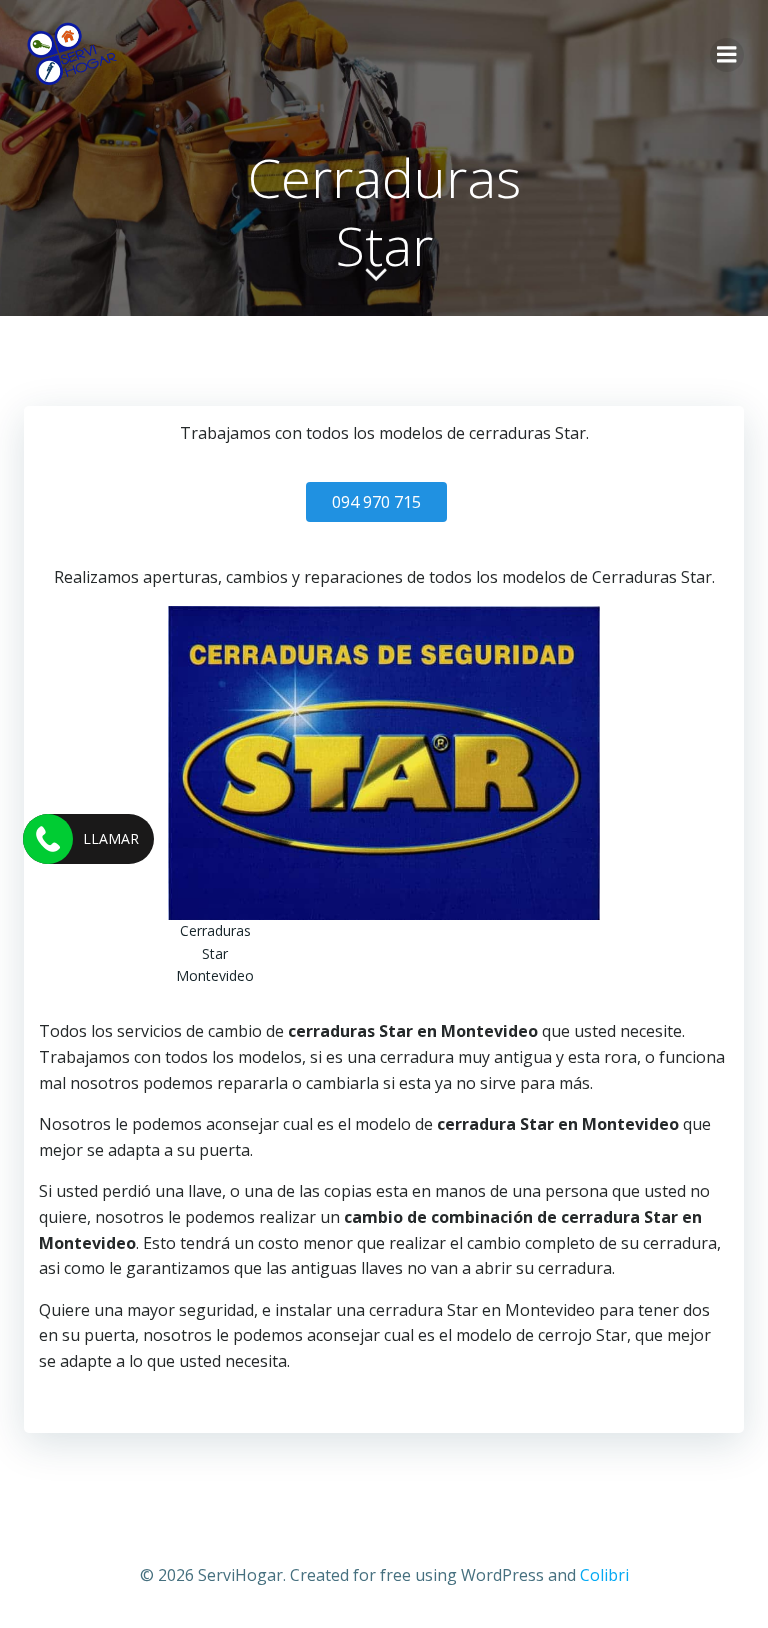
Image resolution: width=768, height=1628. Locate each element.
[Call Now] (48, 839)
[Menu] (727, 55)
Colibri (604, 1575)
